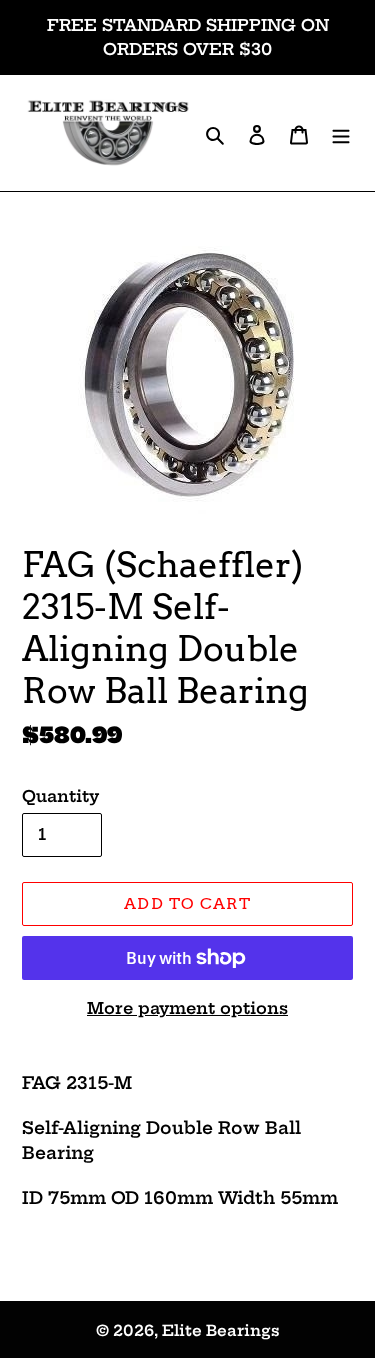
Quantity (60, 796)
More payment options (187, 1008)
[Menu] (341, 133)
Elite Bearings (221, 1330)
